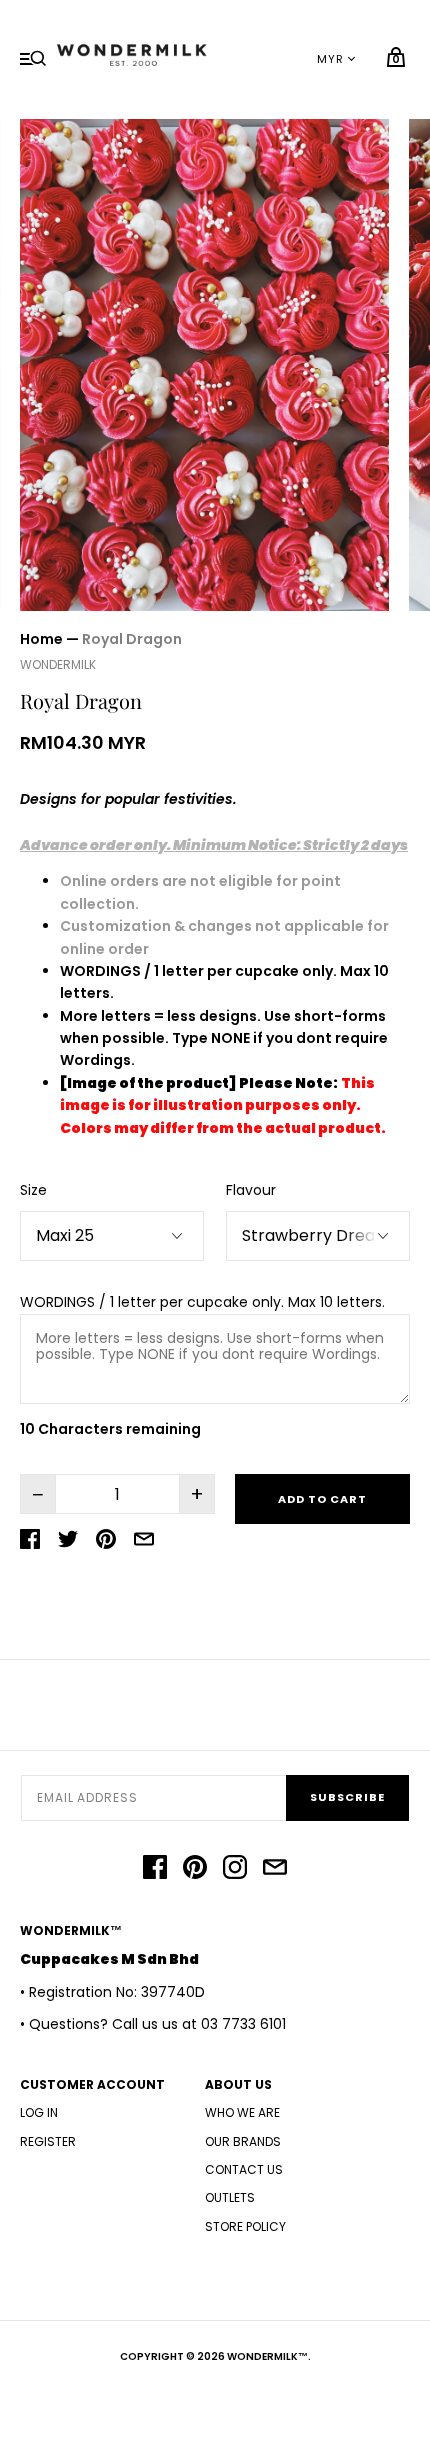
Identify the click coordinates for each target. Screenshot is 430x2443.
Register (48, 2141)
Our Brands (243, 2141)
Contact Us (244, 2169)
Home (41, 639)
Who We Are (242, 2112)
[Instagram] (235, 1870)
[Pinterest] (195, 1870)
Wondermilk (58, 664)
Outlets (230, 2197)
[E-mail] (275, 1870)
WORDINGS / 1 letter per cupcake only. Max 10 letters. (202, 1302)
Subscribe (347, 1797)
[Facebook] (155, 1870)
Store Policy (245, 2226)
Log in (39, 2112)
